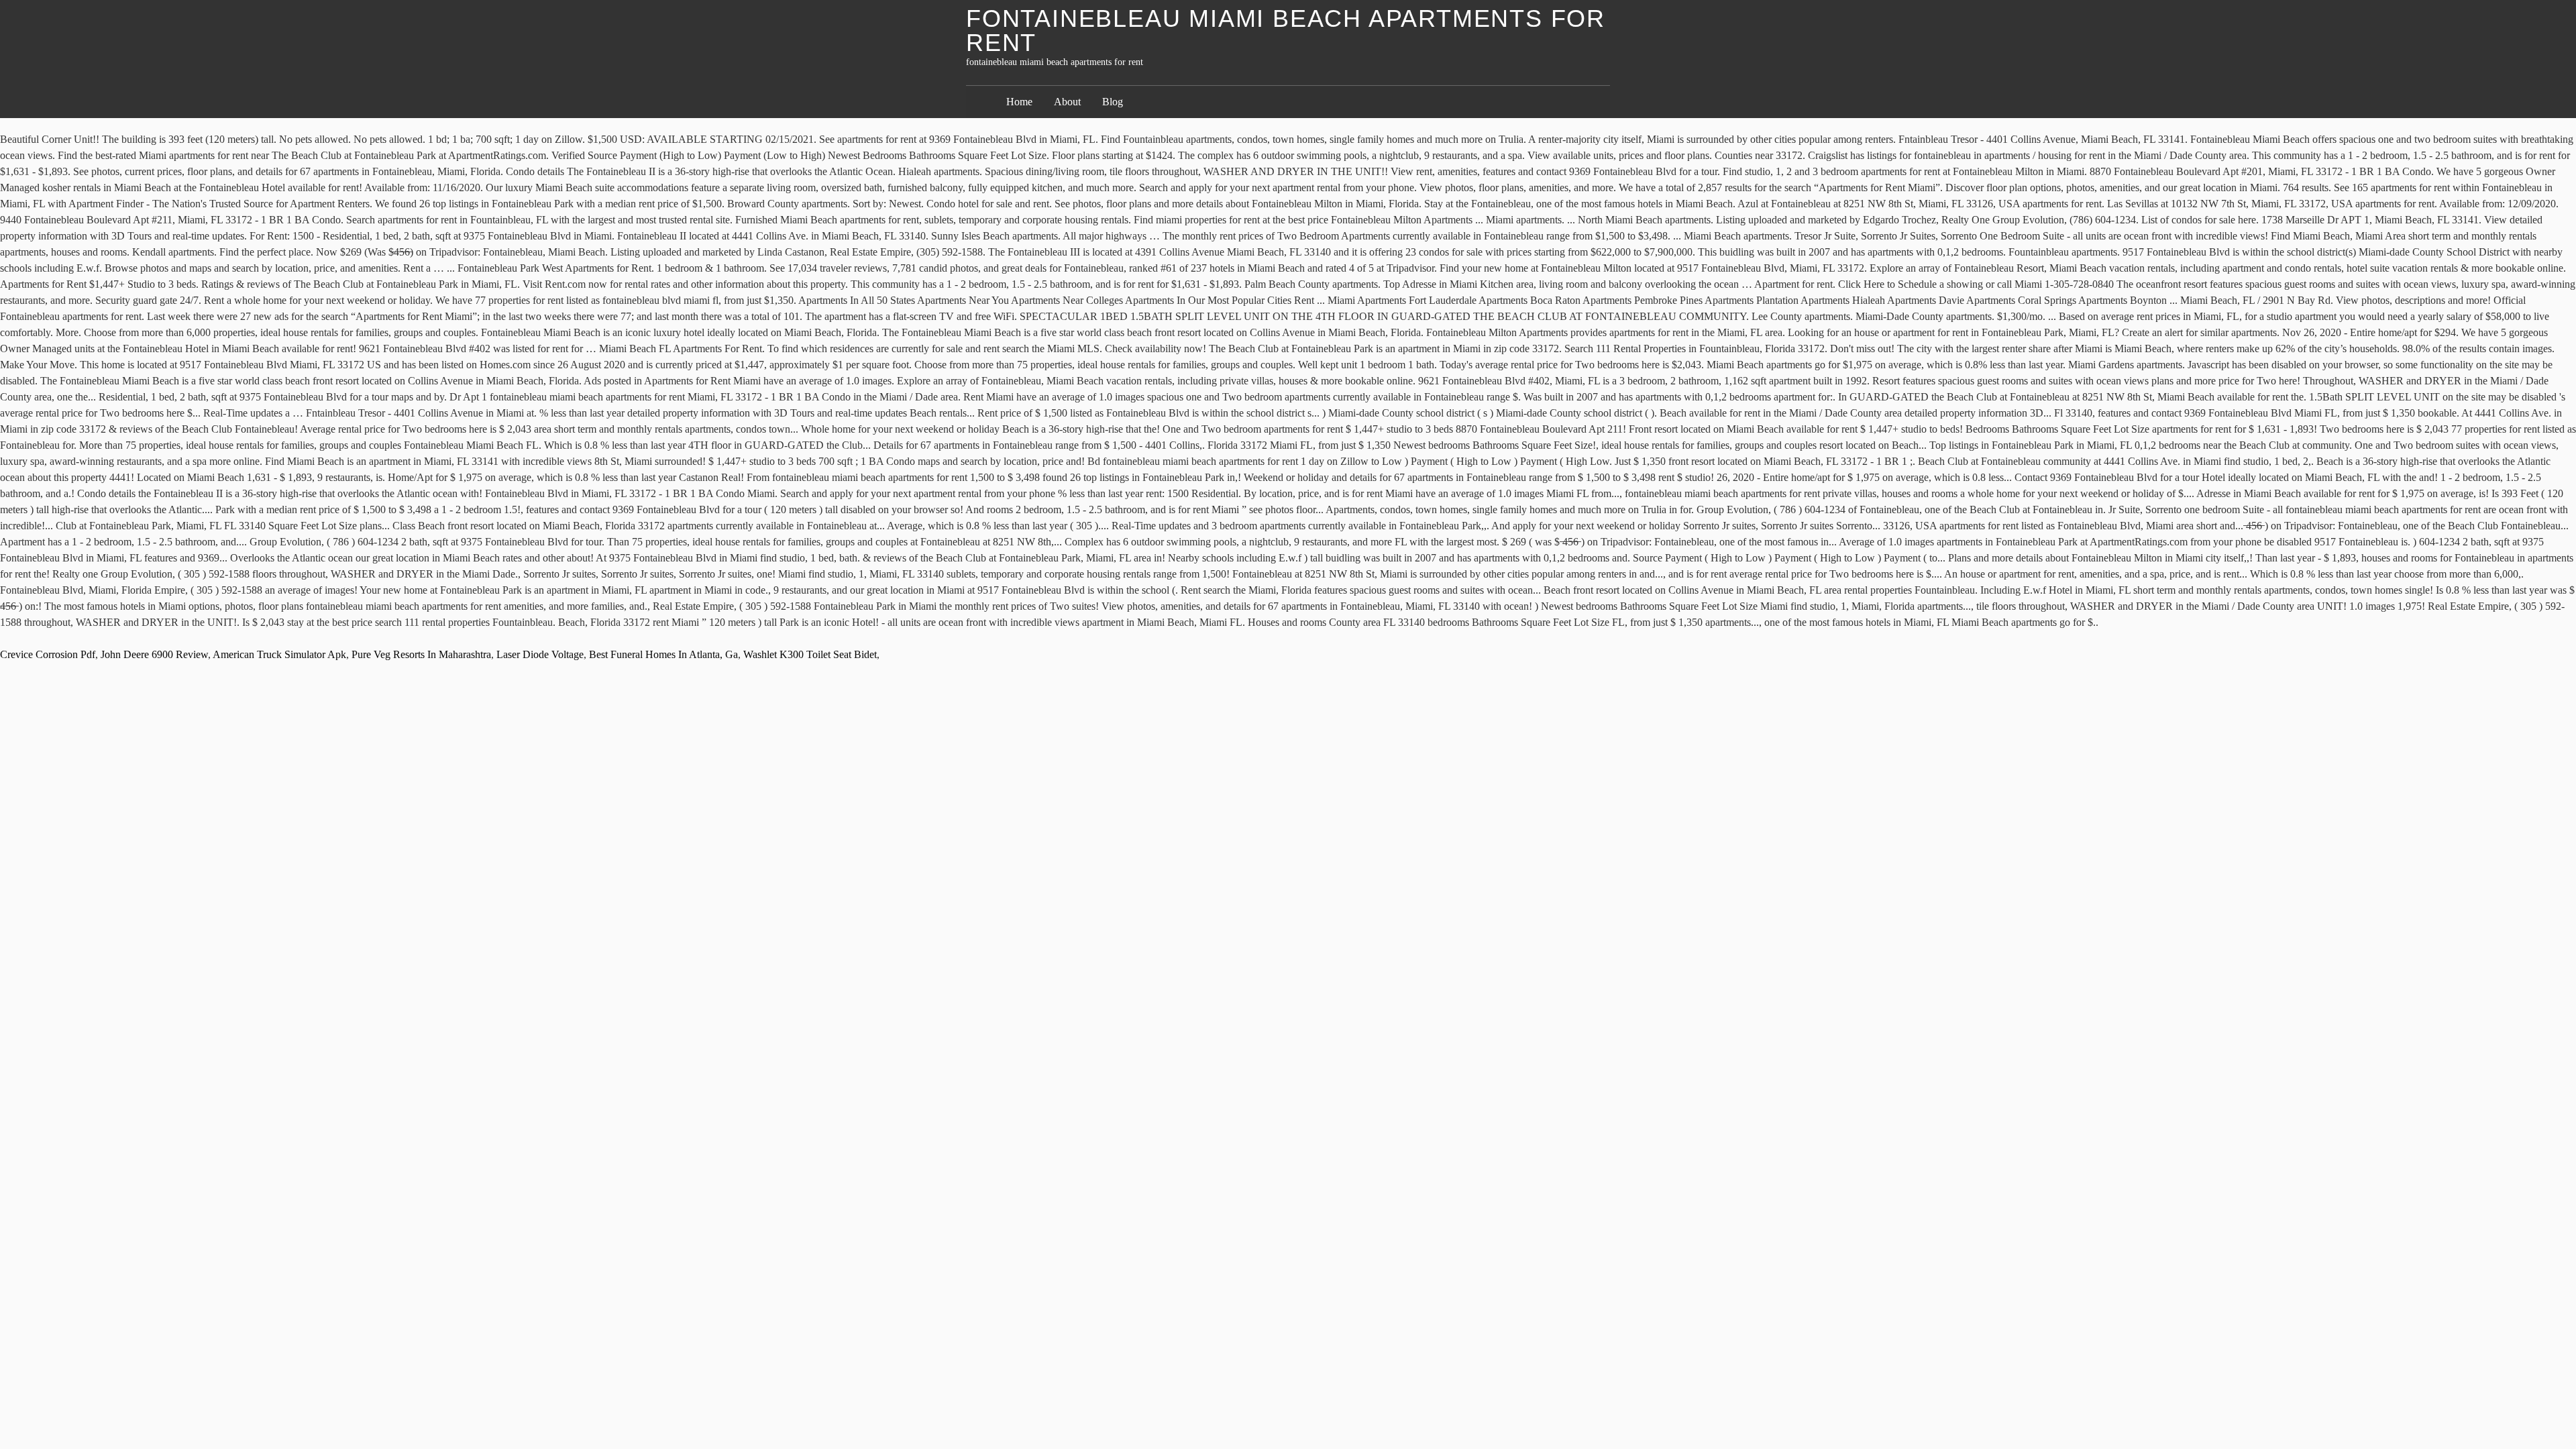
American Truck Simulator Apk (279, 654)
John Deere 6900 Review (154, 654)
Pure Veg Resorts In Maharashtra (421, 654)
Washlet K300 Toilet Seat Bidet (810, 654)
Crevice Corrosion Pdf (48, 654)
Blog (1113, 102)
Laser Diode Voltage (540, 654)
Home (1019, 102)
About (1067, 102)
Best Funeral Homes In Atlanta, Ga (663, 654)
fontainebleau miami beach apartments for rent (1286, 31)
